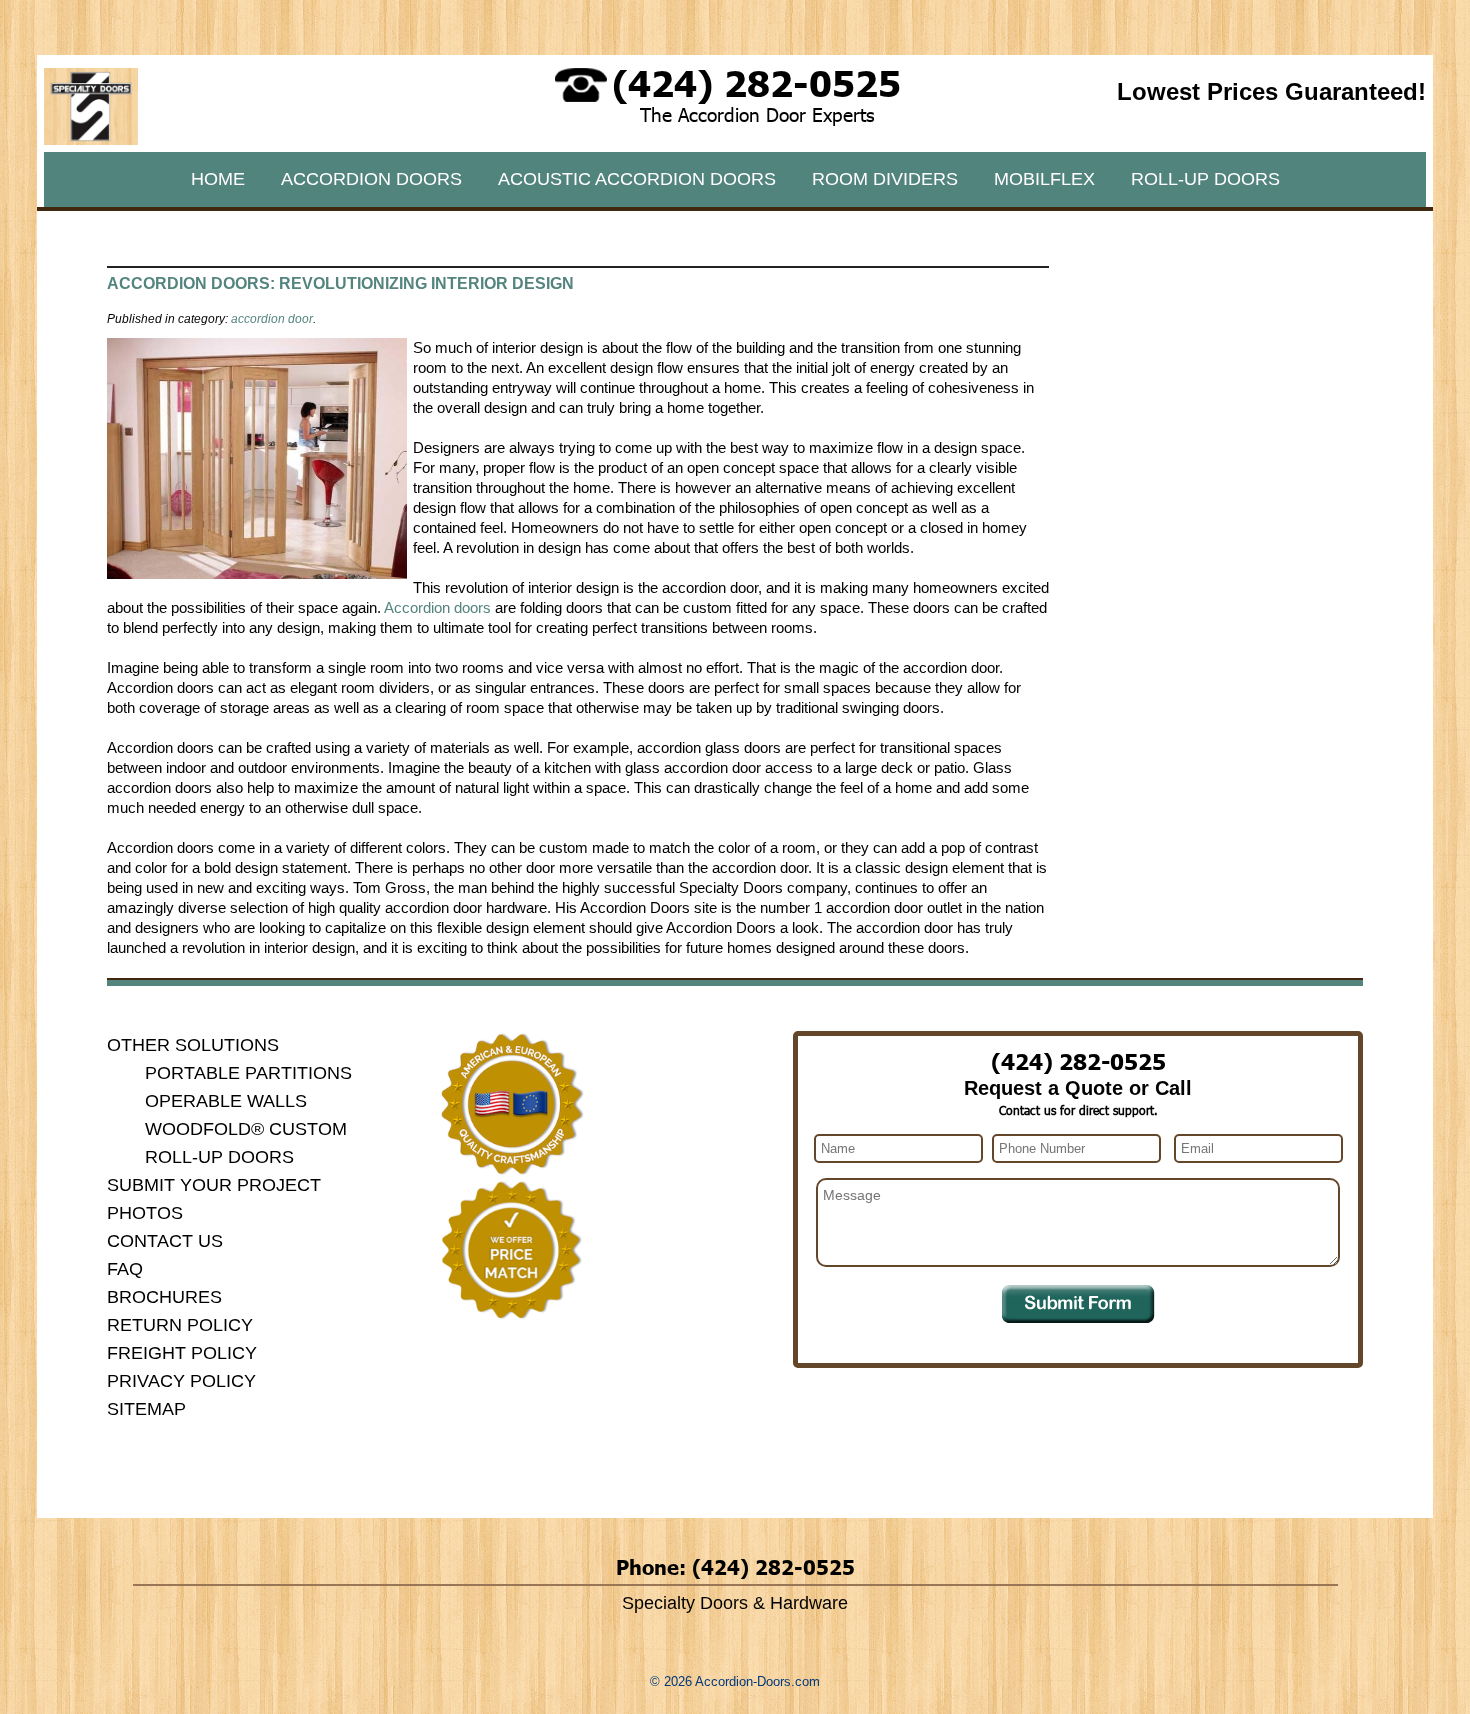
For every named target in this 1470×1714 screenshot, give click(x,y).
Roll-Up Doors (1205, 179)
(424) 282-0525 (756, 81)
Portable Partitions (248, 1073)
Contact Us (165, 1241)
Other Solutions (193, 1045)
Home (218, 179)
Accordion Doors (371, 179)
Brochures (164, 1297)
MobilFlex (1044, 179)
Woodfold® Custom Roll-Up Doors (246, 1143)
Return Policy (180, 1325)
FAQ (125, 1269)
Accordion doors (439, 607)
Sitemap (146, 1409)
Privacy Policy (181, 1381)
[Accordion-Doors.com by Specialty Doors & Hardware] (91, 139)
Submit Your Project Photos (214, 1199)
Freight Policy (182, 1353)
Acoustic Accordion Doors (637, 179)
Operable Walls (226, 1101)
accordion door (272, 319)
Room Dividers (885, 179)
